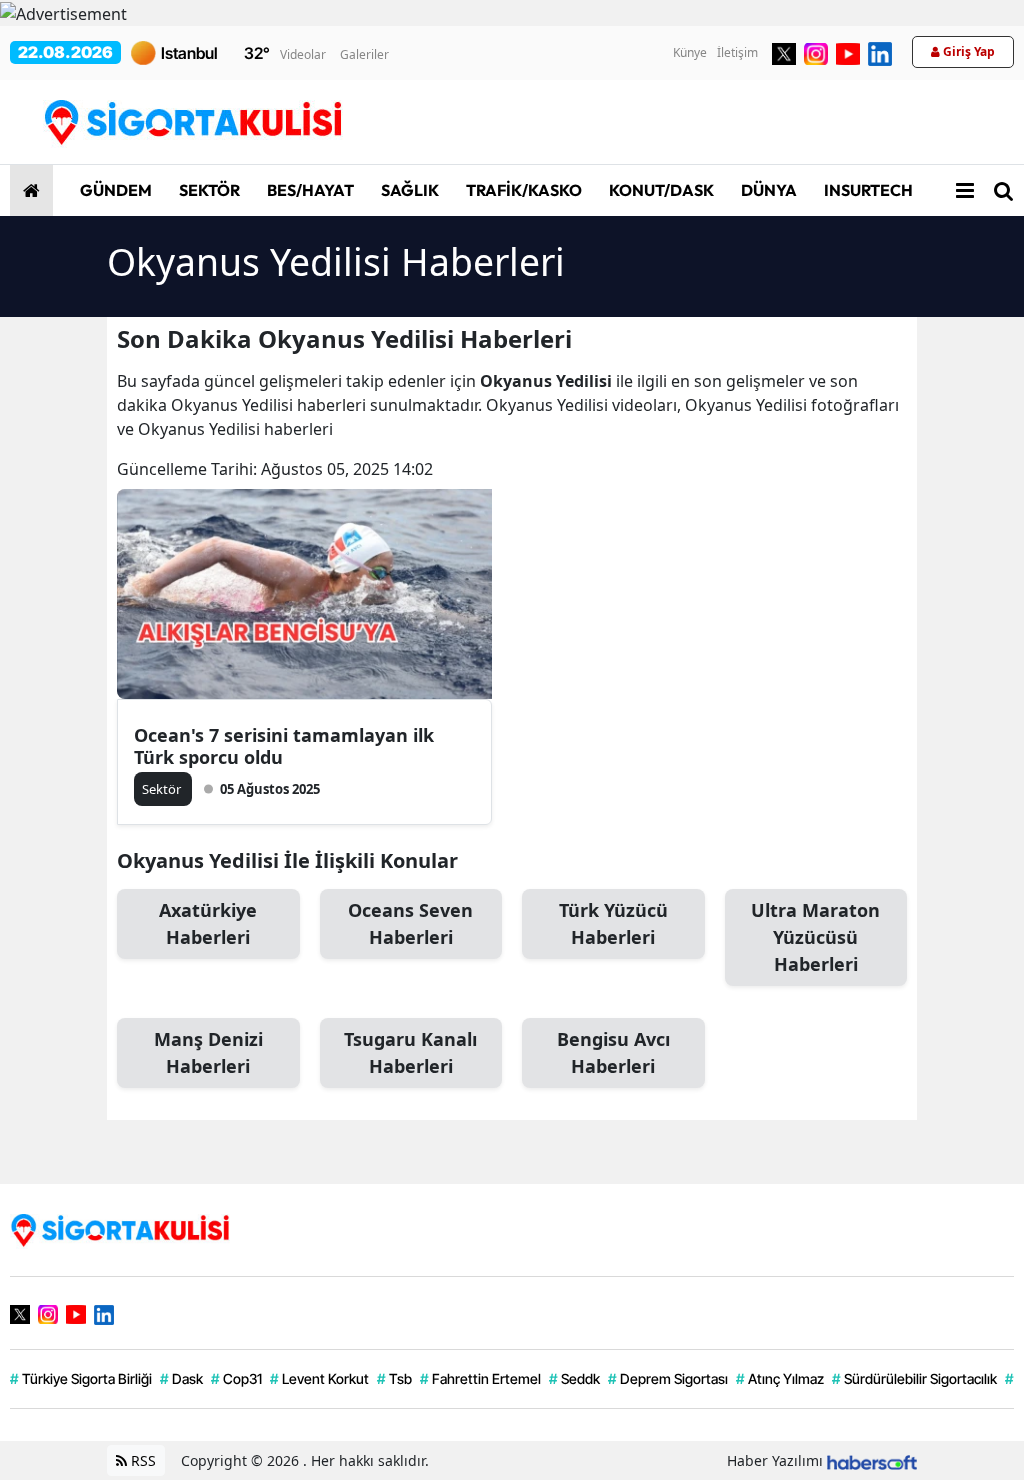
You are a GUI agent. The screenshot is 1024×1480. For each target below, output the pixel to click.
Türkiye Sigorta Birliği (81, 1378)
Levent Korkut (319, 1378)
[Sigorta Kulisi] (120, 1228)
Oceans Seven (410, 923)
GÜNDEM (114, 190)
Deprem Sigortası (668, 1378)
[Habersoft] (872, 1460)
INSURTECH (867, 190)
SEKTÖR (208, 190)
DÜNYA (767, 190)
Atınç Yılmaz (780, 1378)
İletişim (737, 52)
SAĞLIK (408, 190)
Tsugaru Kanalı (410, 1052)
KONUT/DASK (660, 190)
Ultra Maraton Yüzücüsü (815, 937)
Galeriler (364, 54)
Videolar (303, 54)
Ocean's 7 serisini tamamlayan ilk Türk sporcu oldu (284, 746)
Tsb (394, 1378)
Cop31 (236, 1378)
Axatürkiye (208, 923)
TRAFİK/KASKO (522, 190)
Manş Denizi (208, 1052)
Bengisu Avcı (613, 1052)
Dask (181, 1378)
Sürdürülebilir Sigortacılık (914, 1378)
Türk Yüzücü (613, 923)
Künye (690, 52)
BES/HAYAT (309, 190)
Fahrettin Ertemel (480, 1378)
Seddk (574, 1378)
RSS (141, 1460)
